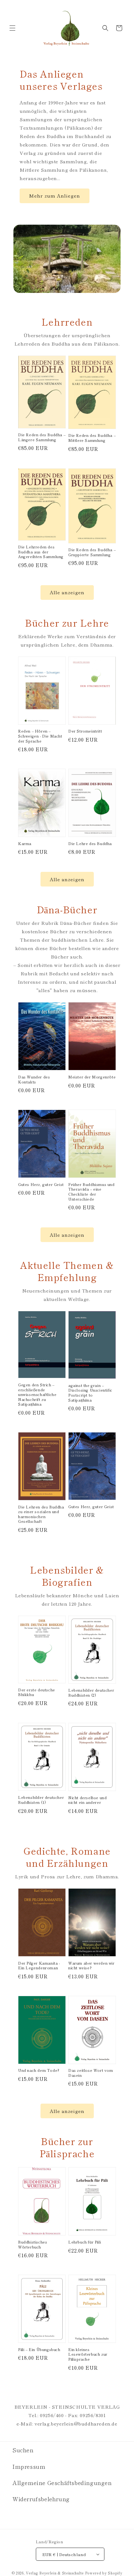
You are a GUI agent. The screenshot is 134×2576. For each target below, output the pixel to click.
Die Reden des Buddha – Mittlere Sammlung (92, 438)
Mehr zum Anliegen (55, 196)
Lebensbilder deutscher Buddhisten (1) (41, 1800)
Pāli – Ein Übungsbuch (39, 2349)
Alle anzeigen (67, 592)
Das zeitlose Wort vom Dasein (91, 2073)
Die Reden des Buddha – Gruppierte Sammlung (92, 552)
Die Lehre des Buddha (90, 844)
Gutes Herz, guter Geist (41, 1184)
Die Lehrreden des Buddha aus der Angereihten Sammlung (41, 552)
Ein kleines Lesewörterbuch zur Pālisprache (88, 2354)
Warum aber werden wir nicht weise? (91, 1965)
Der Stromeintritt (85, 731)
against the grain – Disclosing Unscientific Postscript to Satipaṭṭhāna (90, 1393)
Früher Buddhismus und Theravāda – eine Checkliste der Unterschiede (91, 1192)
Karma (25, 844)
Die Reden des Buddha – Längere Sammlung (42, 437)
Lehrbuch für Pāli (85, 2242)
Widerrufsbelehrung (41, 2499)
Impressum (29, 2466)
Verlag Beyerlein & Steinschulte (55, 2573)
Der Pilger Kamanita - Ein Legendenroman (39, 1965)
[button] (12, 28)
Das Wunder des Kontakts (34, 1079)
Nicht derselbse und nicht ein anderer (87, 1800)
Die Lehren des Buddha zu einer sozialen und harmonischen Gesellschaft (41, 1514)
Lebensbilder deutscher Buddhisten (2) (91, 1692)
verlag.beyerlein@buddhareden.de (76, 2423)
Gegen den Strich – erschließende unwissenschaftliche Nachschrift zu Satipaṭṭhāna (37, 1394)
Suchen (23, 2450)
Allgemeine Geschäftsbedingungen (62, 2483)
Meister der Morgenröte (92, 1077)
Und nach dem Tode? (39, 2070)
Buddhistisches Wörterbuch (33, 2244)
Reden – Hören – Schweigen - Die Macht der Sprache (40, 736)
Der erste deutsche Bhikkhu (37, 1692)
